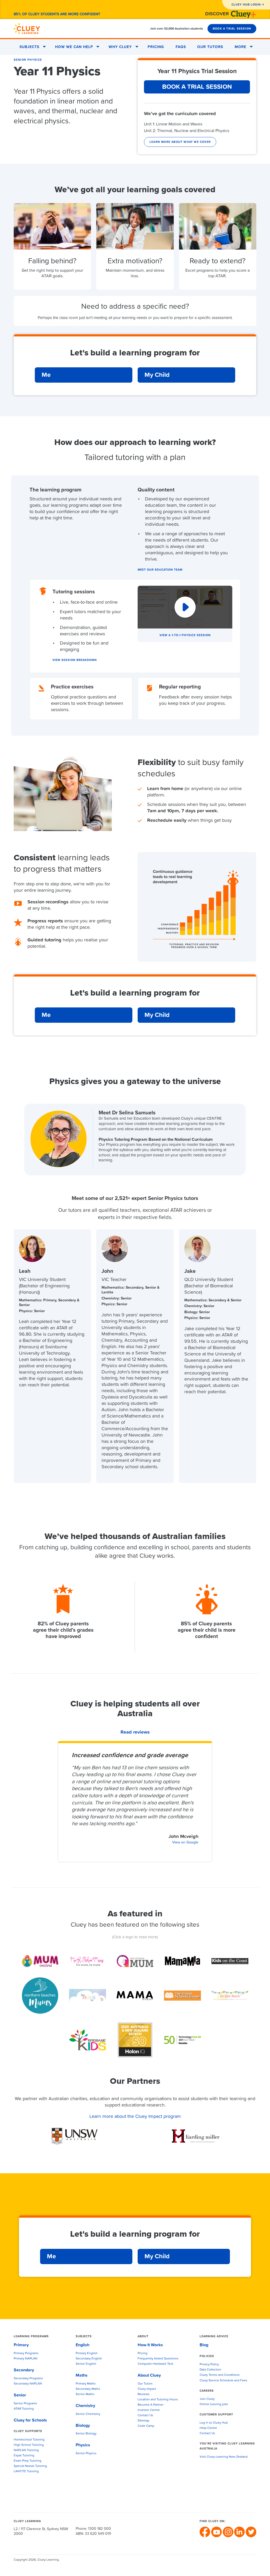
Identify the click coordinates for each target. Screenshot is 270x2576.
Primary (21, 2345)
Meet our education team (160, 570)
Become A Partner (151, 2405)
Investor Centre (149, 2410)
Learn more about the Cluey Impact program (135, 2117)
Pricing (156, 47)
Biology (83, 2425)
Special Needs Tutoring (30, 2466)
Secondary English (89, 2359)
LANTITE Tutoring (26, 2471)
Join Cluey (207, 2399)
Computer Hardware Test (155, 2364)
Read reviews (135, 1732)
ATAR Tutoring (24, 2409)
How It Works (150, 2345)
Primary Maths (86, 2384)
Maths (82, 2375)
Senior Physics (28, 60)
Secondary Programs (28, 2378)
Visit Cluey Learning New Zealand (224, 2457)
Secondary (24, 2370)
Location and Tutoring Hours (158, 2400)
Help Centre (208, 2428)
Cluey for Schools (30, 2420)
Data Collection (210, 2370)
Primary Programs (26, 2353)
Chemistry (85, 2406)
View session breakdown (75, 660)
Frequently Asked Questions (158, 2359)
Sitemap (143, 2421)
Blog (204, 2345)
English (83, 2345)
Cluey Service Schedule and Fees (223, 2381)
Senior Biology (86, 2434)
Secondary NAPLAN (28, 2384)
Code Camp (146, 2426)
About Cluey (149, 2375)
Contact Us (145, 2415)
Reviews (144, 2394)
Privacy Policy (209, 2364)
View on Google (185, 1842)
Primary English (87, 2353)
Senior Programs (25, 2404)
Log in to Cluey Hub (214, 2423)
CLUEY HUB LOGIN (246, 5)
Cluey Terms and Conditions (220, 2375)
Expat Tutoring (24, 2456)
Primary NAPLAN (26, 2359)
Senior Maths (85, 2394)
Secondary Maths (88, 2389)
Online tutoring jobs (214, 2404)
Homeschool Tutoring (29, 2440)
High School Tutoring (29, 2445)
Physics (83, 2445)
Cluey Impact (147, 2389)
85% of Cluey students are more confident (57, 14)
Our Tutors (210, 47)
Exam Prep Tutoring (28, 2461)
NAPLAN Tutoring (26, 2450)
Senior (20, 2395)
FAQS (181, 47)
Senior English (86, 2364)
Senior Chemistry (88, 2414)
